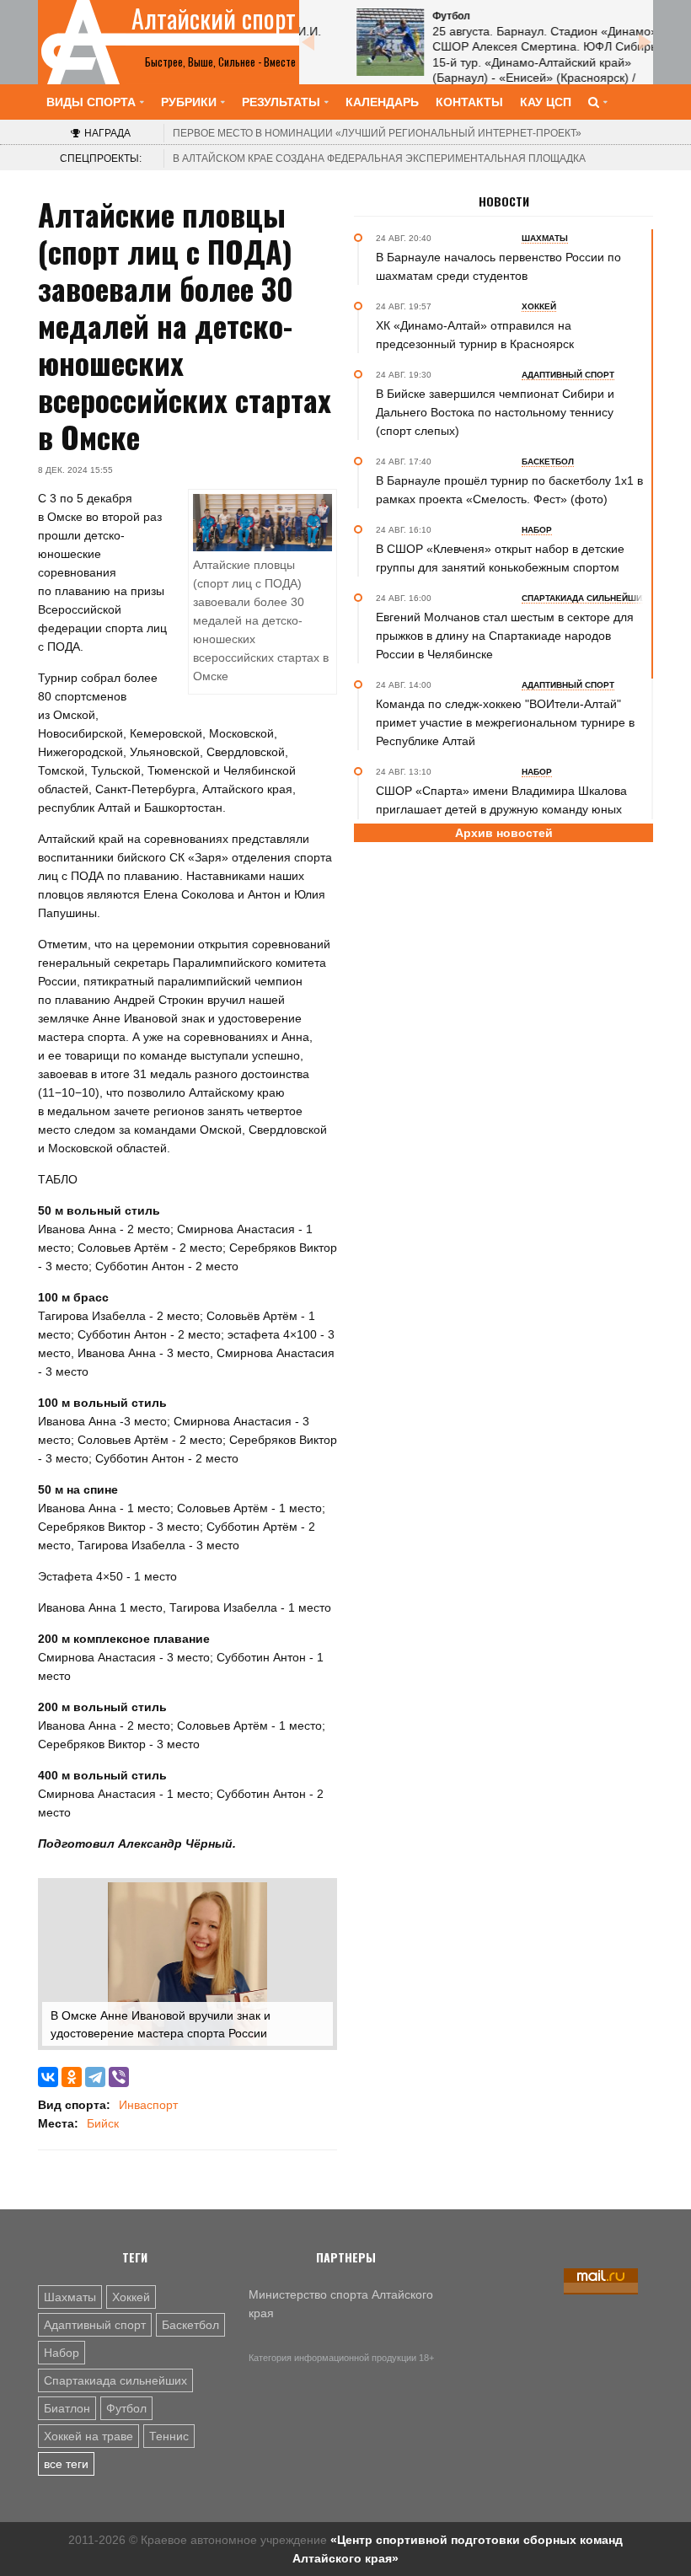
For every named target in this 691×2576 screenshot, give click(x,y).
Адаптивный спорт (95, 2325)
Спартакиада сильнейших (115, 2380)
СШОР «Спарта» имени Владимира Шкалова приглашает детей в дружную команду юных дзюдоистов (501, 809)
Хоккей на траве (88, 2436)
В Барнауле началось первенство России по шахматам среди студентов (498, 266)
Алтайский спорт (214, 19)
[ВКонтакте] (48, 2077)
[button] (318, 1897)
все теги (66, 2464)
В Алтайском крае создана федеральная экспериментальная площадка (379, 158)
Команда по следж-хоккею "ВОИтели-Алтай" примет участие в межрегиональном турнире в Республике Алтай (505, 722)
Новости (504, 201)
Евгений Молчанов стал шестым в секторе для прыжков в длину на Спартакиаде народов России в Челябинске (505, 636)
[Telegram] (95, 2077)
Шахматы (70, 2297)
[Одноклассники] (72, 2077)
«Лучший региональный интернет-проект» (377, 133)
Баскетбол (190, 2325)
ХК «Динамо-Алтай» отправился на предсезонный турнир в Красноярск (475, 335)
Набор (62, 2353)
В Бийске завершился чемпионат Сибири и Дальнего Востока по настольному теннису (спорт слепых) (495, 412)
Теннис (169, 2436)
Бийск (103, 2123)
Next (645, 42)
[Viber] (119, 2077)
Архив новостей (504, 833)
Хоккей (131, 2297)
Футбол (126, 2408)
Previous (308, 42)
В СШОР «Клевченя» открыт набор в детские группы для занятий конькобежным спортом (500, 558)
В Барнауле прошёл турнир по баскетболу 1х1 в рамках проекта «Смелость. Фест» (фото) (509, 490)
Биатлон (67, 2408)
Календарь (382, 102)
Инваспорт (148, 2105)
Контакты (469, 102)
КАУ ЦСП (546, 102)
